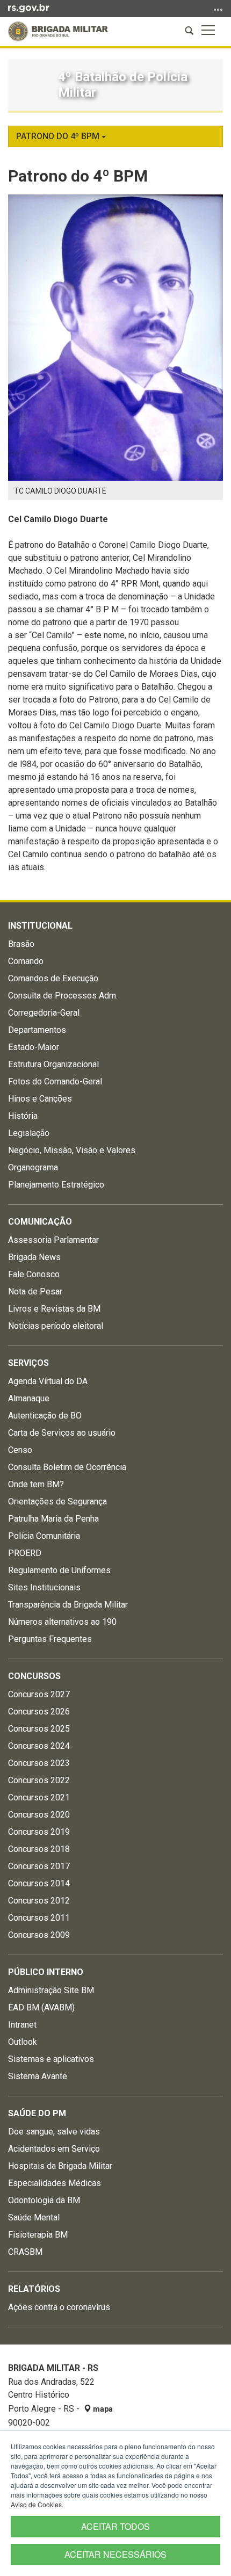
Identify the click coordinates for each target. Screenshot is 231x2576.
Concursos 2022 (39, 1780)
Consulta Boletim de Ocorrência (67, 1467)
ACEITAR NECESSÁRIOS (115, 2554)
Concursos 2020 (39, 1815)
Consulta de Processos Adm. (63, 996)
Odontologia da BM (44, 2200)
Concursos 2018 (39, 1849)
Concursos (34, 1676)
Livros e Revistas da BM (54, 1309)
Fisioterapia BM (38, 2235)
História (23, 1116)
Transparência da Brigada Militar (68, 1605)
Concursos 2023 (39, 1763)
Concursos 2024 (39, 1746)
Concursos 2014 (39, 1883)
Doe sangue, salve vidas (54, 2132)
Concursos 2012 (39, 1901)
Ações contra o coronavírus (59, 2307)
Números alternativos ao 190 (62, 1622)
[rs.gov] (29, 8)
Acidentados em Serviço (54, 2149)
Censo (20, 1450)
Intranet (22, 2025)
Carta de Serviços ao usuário (62, 1433)
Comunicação (40, 1222)
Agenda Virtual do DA (48, 1381)
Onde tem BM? (36, 1484)
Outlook (23, 2042)
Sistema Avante (38, 2076)
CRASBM (25, 2252)
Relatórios (34, 2289)
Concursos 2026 (39, 1712)
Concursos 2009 (39, 1935)
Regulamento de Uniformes (59, 1570)
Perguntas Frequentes (50, 1639)
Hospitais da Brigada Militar (60, 2166)
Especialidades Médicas (55, 2183)
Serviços (28, 1363)
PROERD (25, 1553)
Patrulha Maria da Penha (53, 1519)
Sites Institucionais (44, 1587)
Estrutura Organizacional (53, 1064)
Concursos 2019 (39, 1832)
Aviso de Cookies (36, 2504)
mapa (102, 2409)
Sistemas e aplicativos (51, 2059)
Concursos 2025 (39, 1729)
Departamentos (37, 1030)
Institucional (40, 926)
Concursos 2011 (39, 1918)
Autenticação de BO (45, 1416)
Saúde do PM (37, 2113)
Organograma (33, 1167)
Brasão (21, 944)
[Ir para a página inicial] (58, 31)
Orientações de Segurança (57, 1502)
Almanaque (29, 1398)
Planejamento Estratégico (56, 1185)
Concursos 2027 (39, 1694)
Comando (26, 961)
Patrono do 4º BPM (59, 136)
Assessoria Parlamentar (53, 1240)
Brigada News (34, 1257)
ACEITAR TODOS (115, 2526)
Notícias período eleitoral (56, 1326)
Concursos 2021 (39, 1797)
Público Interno (46, 1972)
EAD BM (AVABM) (41, 2007)
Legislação (29, 1133)
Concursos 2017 (39, 1866)
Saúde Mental (34, 2217)
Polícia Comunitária (44, 1536)
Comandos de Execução (53, 978)
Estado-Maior (34, 1047)
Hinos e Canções (40, 1099)
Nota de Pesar (35, 1291)
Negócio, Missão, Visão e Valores (72, 1150)
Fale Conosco (34, 1274)
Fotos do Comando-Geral (55, 1081)
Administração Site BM (51, 1990)
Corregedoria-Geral (44, 1013)
